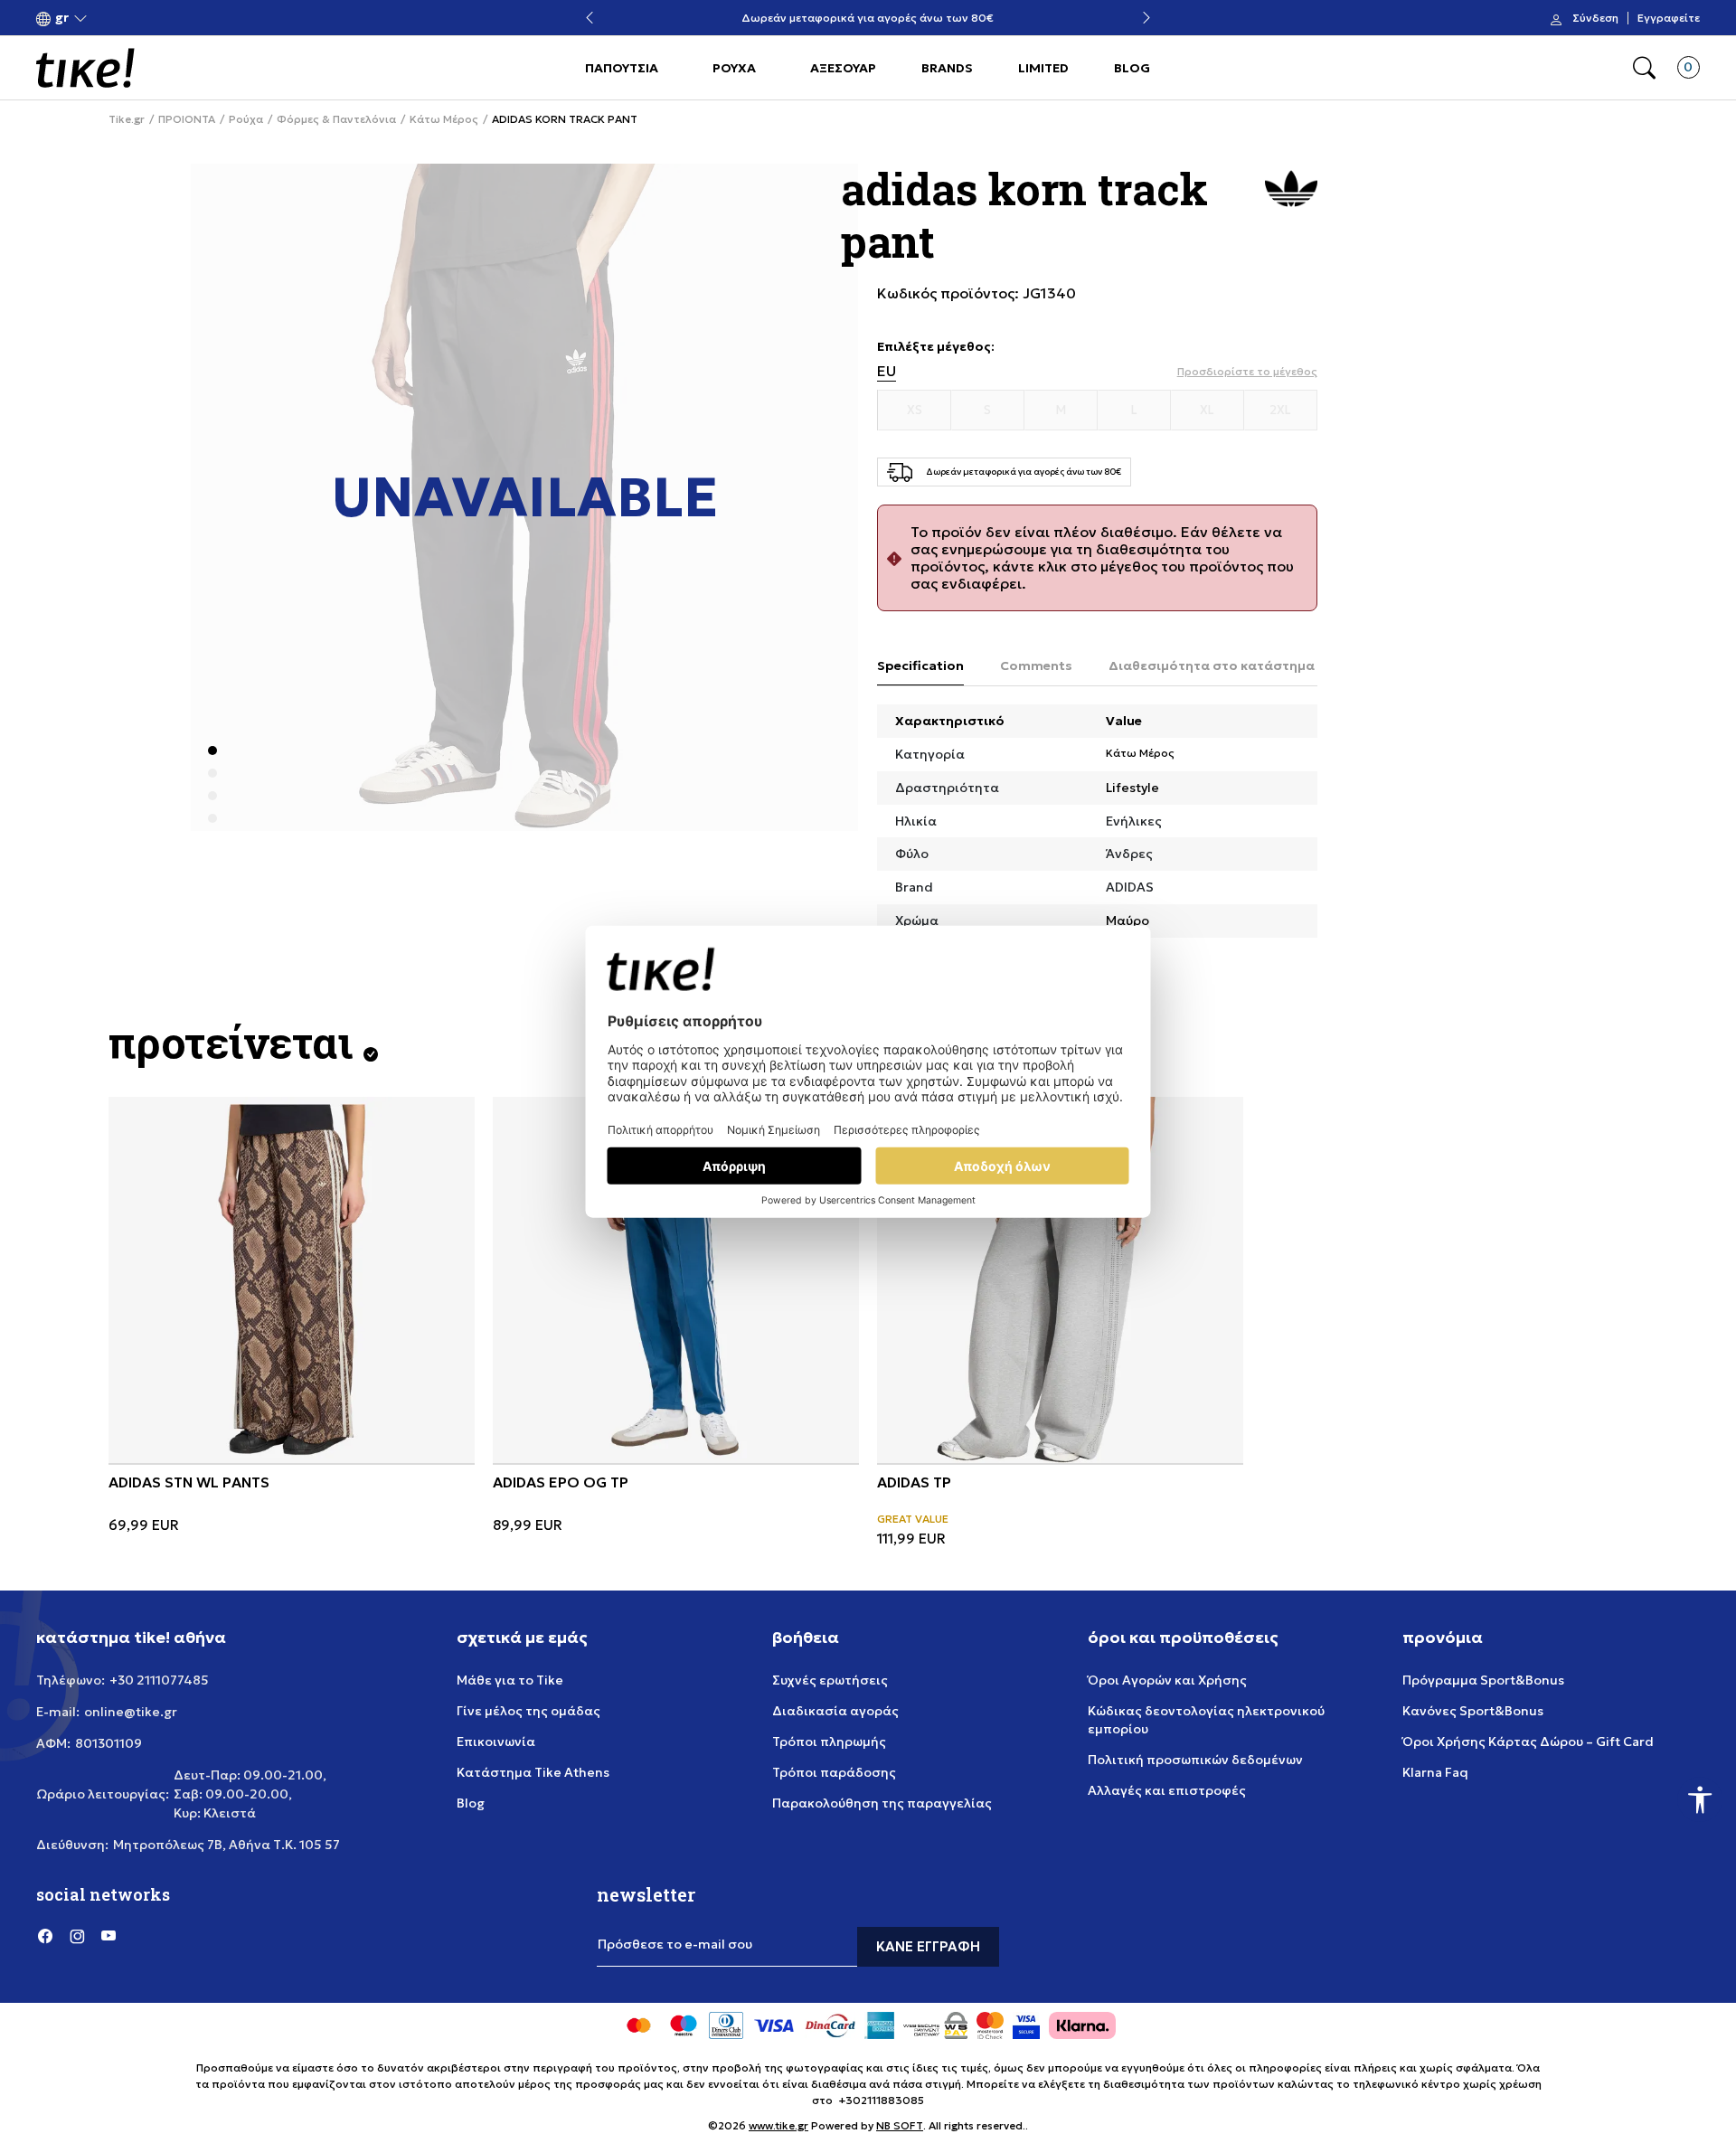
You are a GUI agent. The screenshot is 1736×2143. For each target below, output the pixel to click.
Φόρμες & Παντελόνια (336, 119)
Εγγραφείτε (1669, 18)
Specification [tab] (920, 666)
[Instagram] (77, 1936)
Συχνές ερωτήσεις (830, 1680)
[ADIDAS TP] (1060, 1280)
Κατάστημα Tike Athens (533, 1772)
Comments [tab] (1036, 666)
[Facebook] (45, 1936)
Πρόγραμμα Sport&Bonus (1483, 1680)
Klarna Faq (1435, 1772)
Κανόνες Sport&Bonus (1473, 1711)
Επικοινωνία (496, 1742)
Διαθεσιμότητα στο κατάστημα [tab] (1212, 666)
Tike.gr (127, 119)
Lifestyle (1132, 788)
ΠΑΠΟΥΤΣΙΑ (622, 68)
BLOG (1132, 68)
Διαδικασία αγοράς (835, 1711)
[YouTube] (108, 1936)
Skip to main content (109, 19)
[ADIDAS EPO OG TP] (676, 1280)
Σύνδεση (1595, 18)
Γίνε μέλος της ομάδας (528, 1711)
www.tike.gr (778, 2125)
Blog (471, 1803)
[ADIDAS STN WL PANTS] (292, 1280)
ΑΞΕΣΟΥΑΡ (843, 68)
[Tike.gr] (85, 68)
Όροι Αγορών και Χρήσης (1167, 1680)
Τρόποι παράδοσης (834, 1772)
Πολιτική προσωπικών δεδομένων (1195, 1760)
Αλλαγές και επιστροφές (1167, 1790)
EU (887, 371)
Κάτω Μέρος (444, 119)
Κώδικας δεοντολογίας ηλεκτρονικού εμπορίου (1206, 1720)
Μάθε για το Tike (510, 1680)
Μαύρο (1127, 920)
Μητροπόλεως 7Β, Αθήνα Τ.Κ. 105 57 (226, 1845)
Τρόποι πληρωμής (829, 1742)
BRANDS (947, 68)
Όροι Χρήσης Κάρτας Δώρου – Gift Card (1528, 1742)
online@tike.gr (131, 1712)
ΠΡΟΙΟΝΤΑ (187, 119)
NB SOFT (900, 2125)
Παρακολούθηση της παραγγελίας (882, 1803)
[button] (62, 19)
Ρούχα (246, 119)
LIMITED (1043, 68)
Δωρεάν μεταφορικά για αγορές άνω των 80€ (868, 19)
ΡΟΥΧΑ (734, 68)
